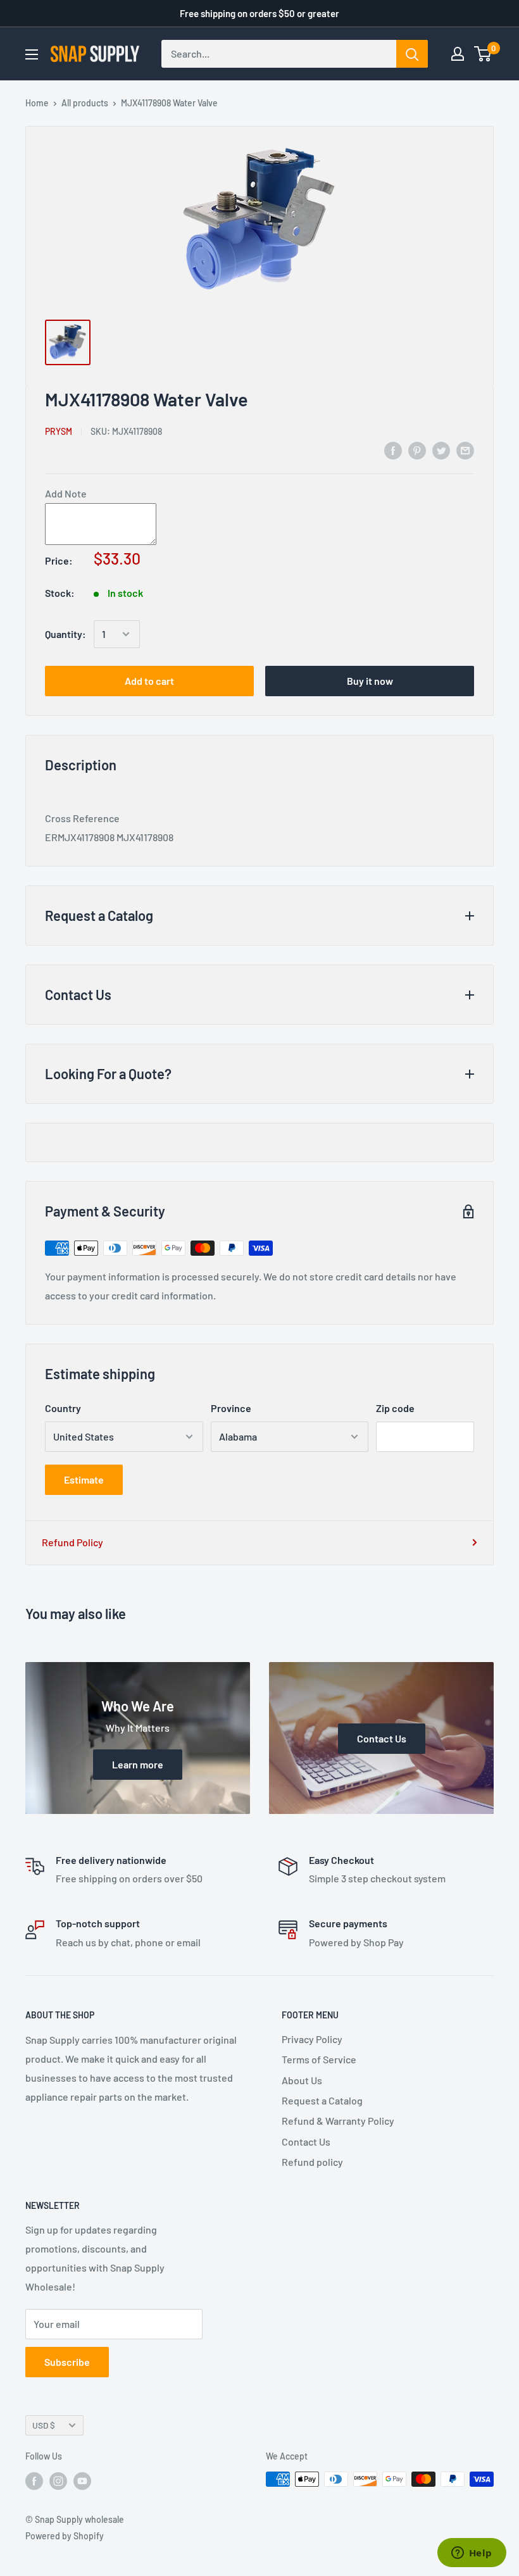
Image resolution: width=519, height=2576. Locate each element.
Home (37, 103)
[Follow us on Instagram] (58, 2480)
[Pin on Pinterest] (417, 450)
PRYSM (59, 431)
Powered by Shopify (65, 2536)
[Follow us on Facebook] (34, 2480)
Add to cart (149, 681)
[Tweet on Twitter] (441, 450)
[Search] (412, 54)
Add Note (66, 493)
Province (231, 1408)
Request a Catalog (322, 2100)
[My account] (458, 54)
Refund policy (312, 2162)
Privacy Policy (312, 2039)
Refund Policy (72, 1542)
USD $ (44, 2425)
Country (63, 1408)
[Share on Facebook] (393, 450)
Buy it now (370, 681)
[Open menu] (32, 54)
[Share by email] (465, 450)
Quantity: (66, 634)
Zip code (395, 1408)
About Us (302, 2080)
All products (85, 103)
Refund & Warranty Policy (338, 2121)
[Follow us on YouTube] (82, 2480)
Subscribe (67, 2362)
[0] (483, 54)
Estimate (84, 1479)
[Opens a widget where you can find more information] (472, 2554)
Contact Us (306, 2141)
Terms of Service (319, 2059)
